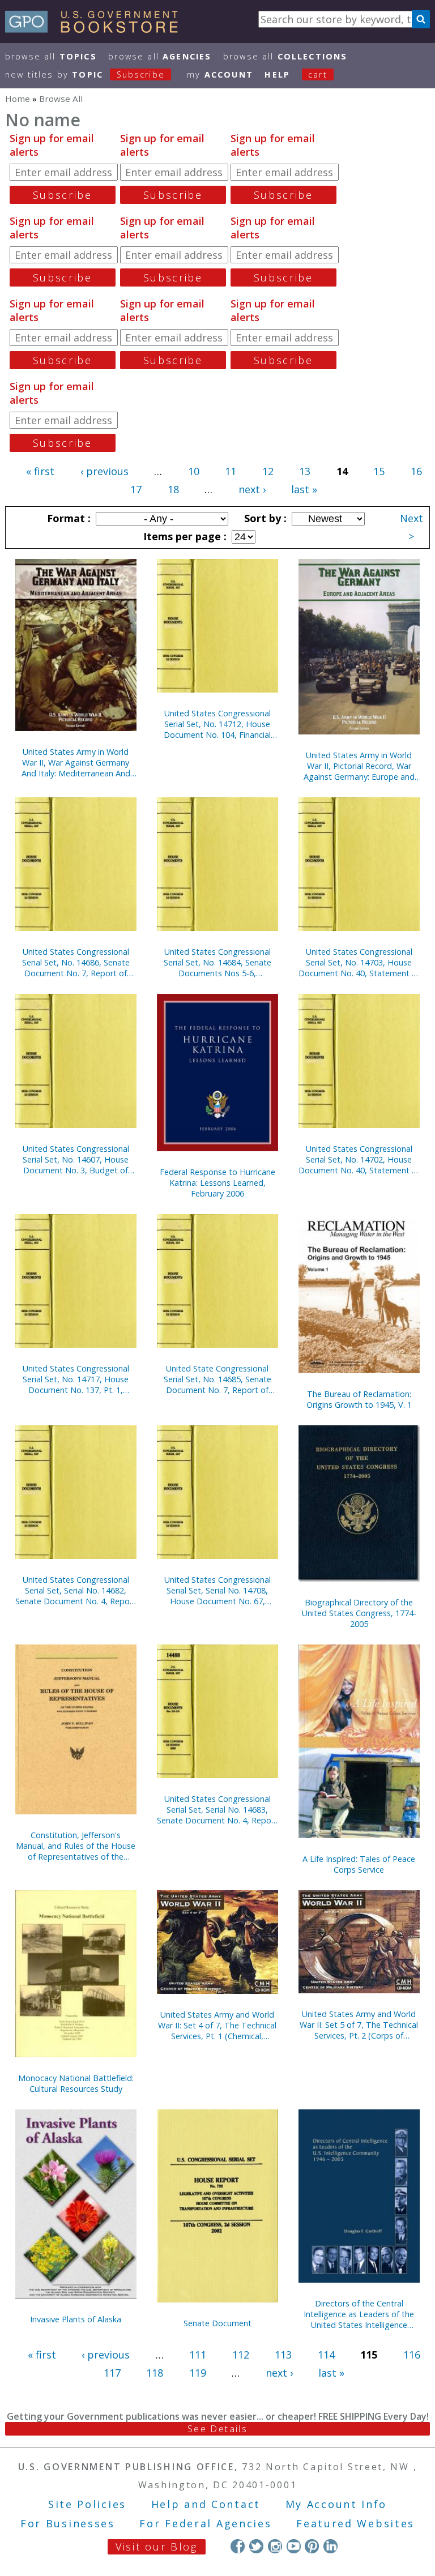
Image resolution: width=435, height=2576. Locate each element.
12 (268, 471)
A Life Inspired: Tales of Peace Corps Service (359, 1864)
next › (252, 489)
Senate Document (217, 2323)
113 (283, 2355)
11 (231, 471)
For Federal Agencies (205, 2523)
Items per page (184, 536)
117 (112, 2373)
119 (198, 2373)
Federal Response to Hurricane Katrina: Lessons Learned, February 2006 (217, 1183)
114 (326, 2355)
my (220, 74)
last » (304, 489)
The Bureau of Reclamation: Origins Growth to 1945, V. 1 (359, 1399)
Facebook (238, 2546)
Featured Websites (355, 2523)
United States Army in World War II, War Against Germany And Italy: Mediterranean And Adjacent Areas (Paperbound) (76, 762)
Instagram (275, 2546)
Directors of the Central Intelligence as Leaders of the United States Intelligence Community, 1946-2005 (359, 2314)
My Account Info (336, 2504)
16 (416, 471)
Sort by (264, 518)
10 (194, 471)
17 (136, 489)
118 (155, 2373)
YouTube (294, 2546)
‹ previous (105, 471)
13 (305, 471)
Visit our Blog (157, 2547)
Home (18, 99)
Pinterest (312, 2546)
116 (412, 2355)
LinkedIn (330, 2546)
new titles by (85, 74)
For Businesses (68, 2523)
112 (241, 2355)
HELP (277, 74)
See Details (217, 2429)
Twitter (256, 2546)
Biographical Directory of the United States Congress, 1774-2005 (359, 1613)
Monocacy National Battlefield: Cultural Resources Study (76, 2083)
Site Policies (87, 2504)
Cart (318, 74)
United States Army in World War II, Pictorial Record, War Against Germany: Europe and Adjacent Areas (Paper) (359, 766)
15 (379, 471)
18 (173, 489)
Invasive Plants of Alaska (76, 2319)
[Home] (97, 29)
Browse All (51, 56)
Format (67, 518)
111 (198, 2355)
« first (40, 471)
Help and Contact (206, 2504)
